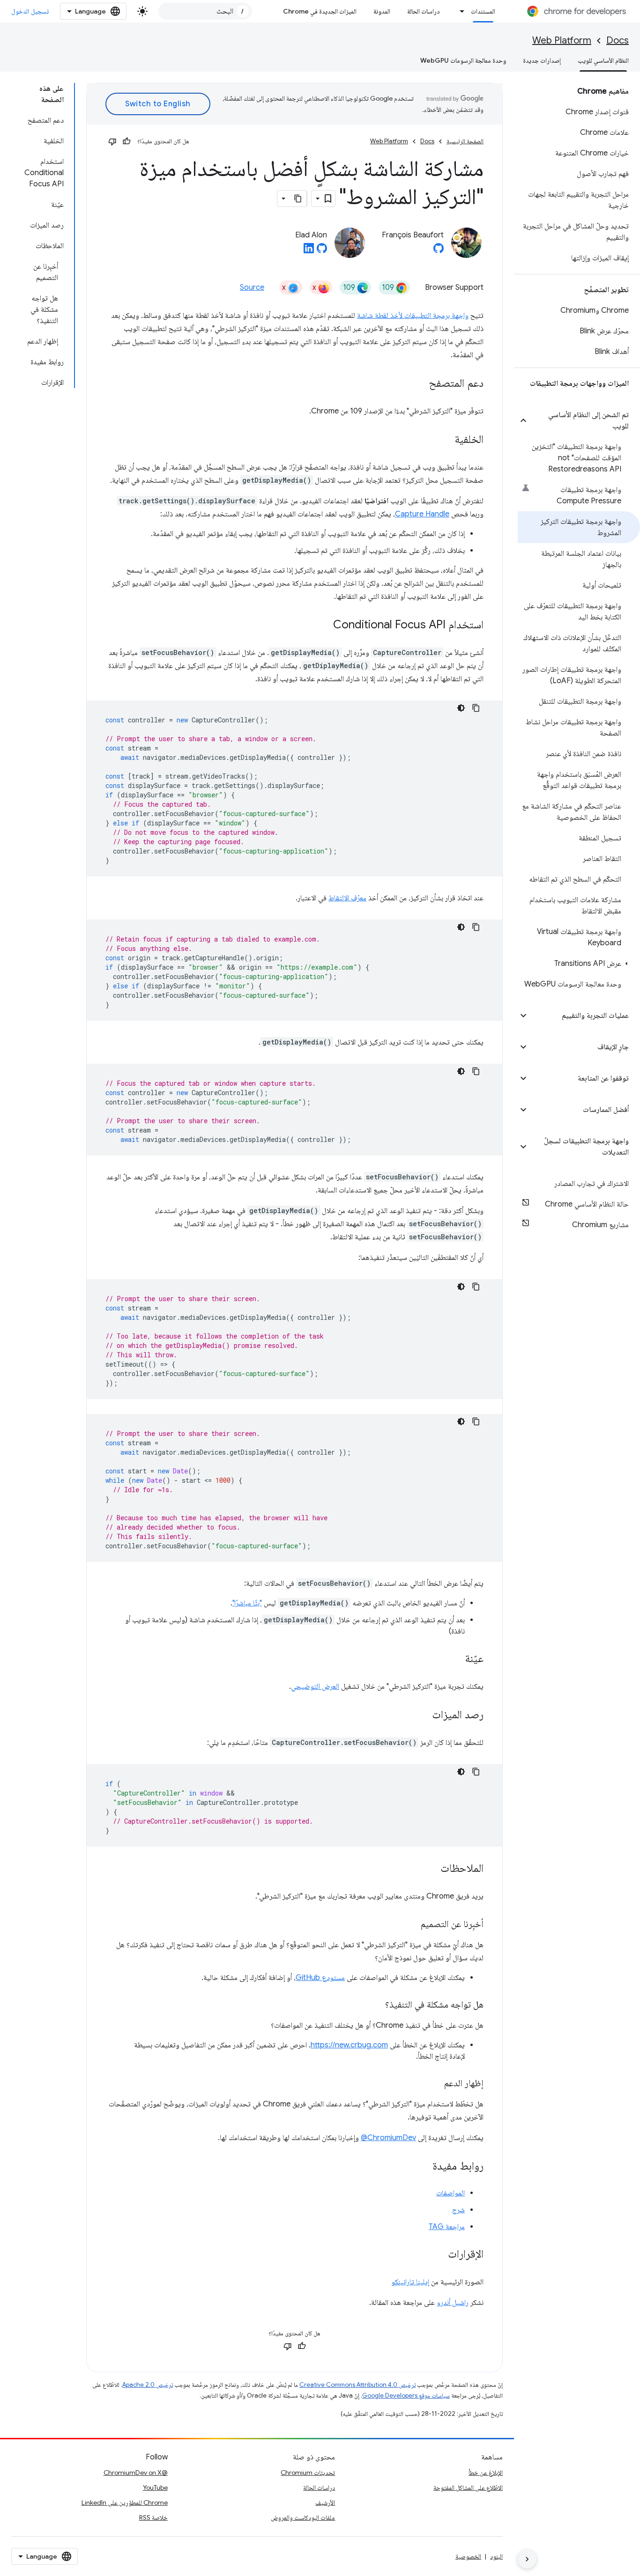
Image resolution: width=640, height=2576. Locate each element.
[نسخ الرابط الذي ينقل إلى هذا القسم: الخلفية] (445, 440)
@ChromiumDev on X (136, 2473)
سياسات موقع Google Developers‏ (406, 2396)
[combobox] (205, 11)
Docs (618, 40)
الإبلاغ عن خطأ (486, 2473)
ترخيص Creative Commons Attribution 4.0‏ (357, 2385)
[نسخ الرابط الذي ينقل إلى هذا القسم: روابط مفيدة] (423, 2167)
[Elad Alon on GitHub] (322, 251)
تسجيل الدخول (30, 11)
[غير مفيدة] (112, 141)
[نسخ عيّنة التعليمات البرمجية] (476, 708)
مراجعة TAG (447, 2227)
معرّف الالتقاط (347, 898)
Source (252, 287)
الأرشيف (325, 2502)
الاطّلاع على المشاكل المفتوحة (468, 2488)
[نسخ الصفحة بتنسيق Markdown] (298, 199)
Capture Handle (422, 514)
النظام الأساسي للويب (603, 60)
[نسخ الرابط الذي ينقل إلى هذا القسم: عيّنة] (455, 1659)
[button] (584, 420)
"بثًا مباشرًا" (247, 1603)
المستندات (483, 11)
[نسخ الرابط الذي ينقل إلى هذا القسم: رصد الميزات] (423, 1715)
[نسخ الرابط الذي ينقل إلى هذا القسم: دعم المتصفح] (419, 384)
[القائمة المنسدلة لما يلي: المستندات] (460, 11)
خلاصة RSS (153, 2517)
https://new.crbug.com (349, 2045)
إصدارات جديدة (542, 60)
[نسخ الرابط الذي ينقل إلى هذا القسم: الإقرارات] (439, 2255)
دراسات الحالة (424, 11)
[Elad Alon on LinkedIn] (309, 251)
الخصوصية (468, 2556)
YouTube (155, 2488)
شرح (458, 2210)
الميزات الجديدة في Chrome (320, 11)
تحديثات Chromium (308, 2473)
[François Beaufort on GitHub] (439, 251)
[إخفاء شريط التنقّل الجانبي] (527, 2559)
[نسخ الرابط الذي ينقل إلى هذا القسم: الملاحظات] (431, 1869)
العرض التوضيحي (315, 1686)
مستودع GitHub (320, 1978)
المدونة (382, 11)
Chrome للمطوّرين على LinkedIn (125, 2502)
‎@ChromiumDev (388, 2138)
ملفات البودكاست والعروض (303, 2517)
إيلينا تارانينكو (410, 2282)
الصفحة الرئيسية (465, 141)
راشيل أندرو (453, 2303)
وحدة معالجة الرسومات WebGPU (463, 60)
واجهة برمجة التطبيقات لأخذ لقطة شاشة (413, 316)
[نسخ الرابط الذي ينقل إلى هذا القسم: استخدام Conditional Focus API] (324, 626)
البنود (496, 2556)
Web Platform (562, 40)
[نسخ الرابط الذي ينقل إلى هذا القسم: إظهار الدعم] (435, 2084)
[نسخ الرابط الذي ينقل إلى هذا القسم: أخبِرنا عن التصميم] (411, 1925)
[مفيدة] (127, 141)
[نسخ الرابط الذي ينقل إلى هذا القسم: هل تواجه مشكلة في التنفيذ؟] (376, 2005)
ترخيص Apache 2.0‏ (148, 2385)
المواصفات (450, 2193)
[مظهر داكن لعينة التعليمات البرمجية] (461, 708)
